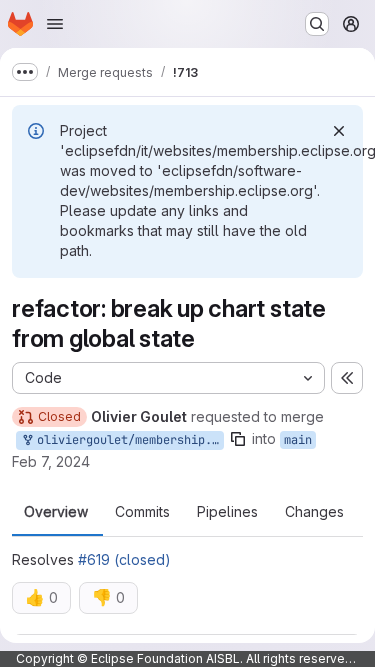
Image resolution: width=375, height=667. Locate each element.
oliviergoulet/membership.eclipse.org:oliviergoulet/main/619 (127, 440)
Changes (314, 512)
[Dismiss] (339, 131)
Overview (56, 512)
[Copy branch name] (238, 439)
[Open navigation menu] (55, 24)
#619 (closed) (124, 559)
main (298, 440)
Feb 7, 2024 (51, 461)
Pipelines (227, 512)
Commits (142, 512)
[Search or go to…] (317, 24)
